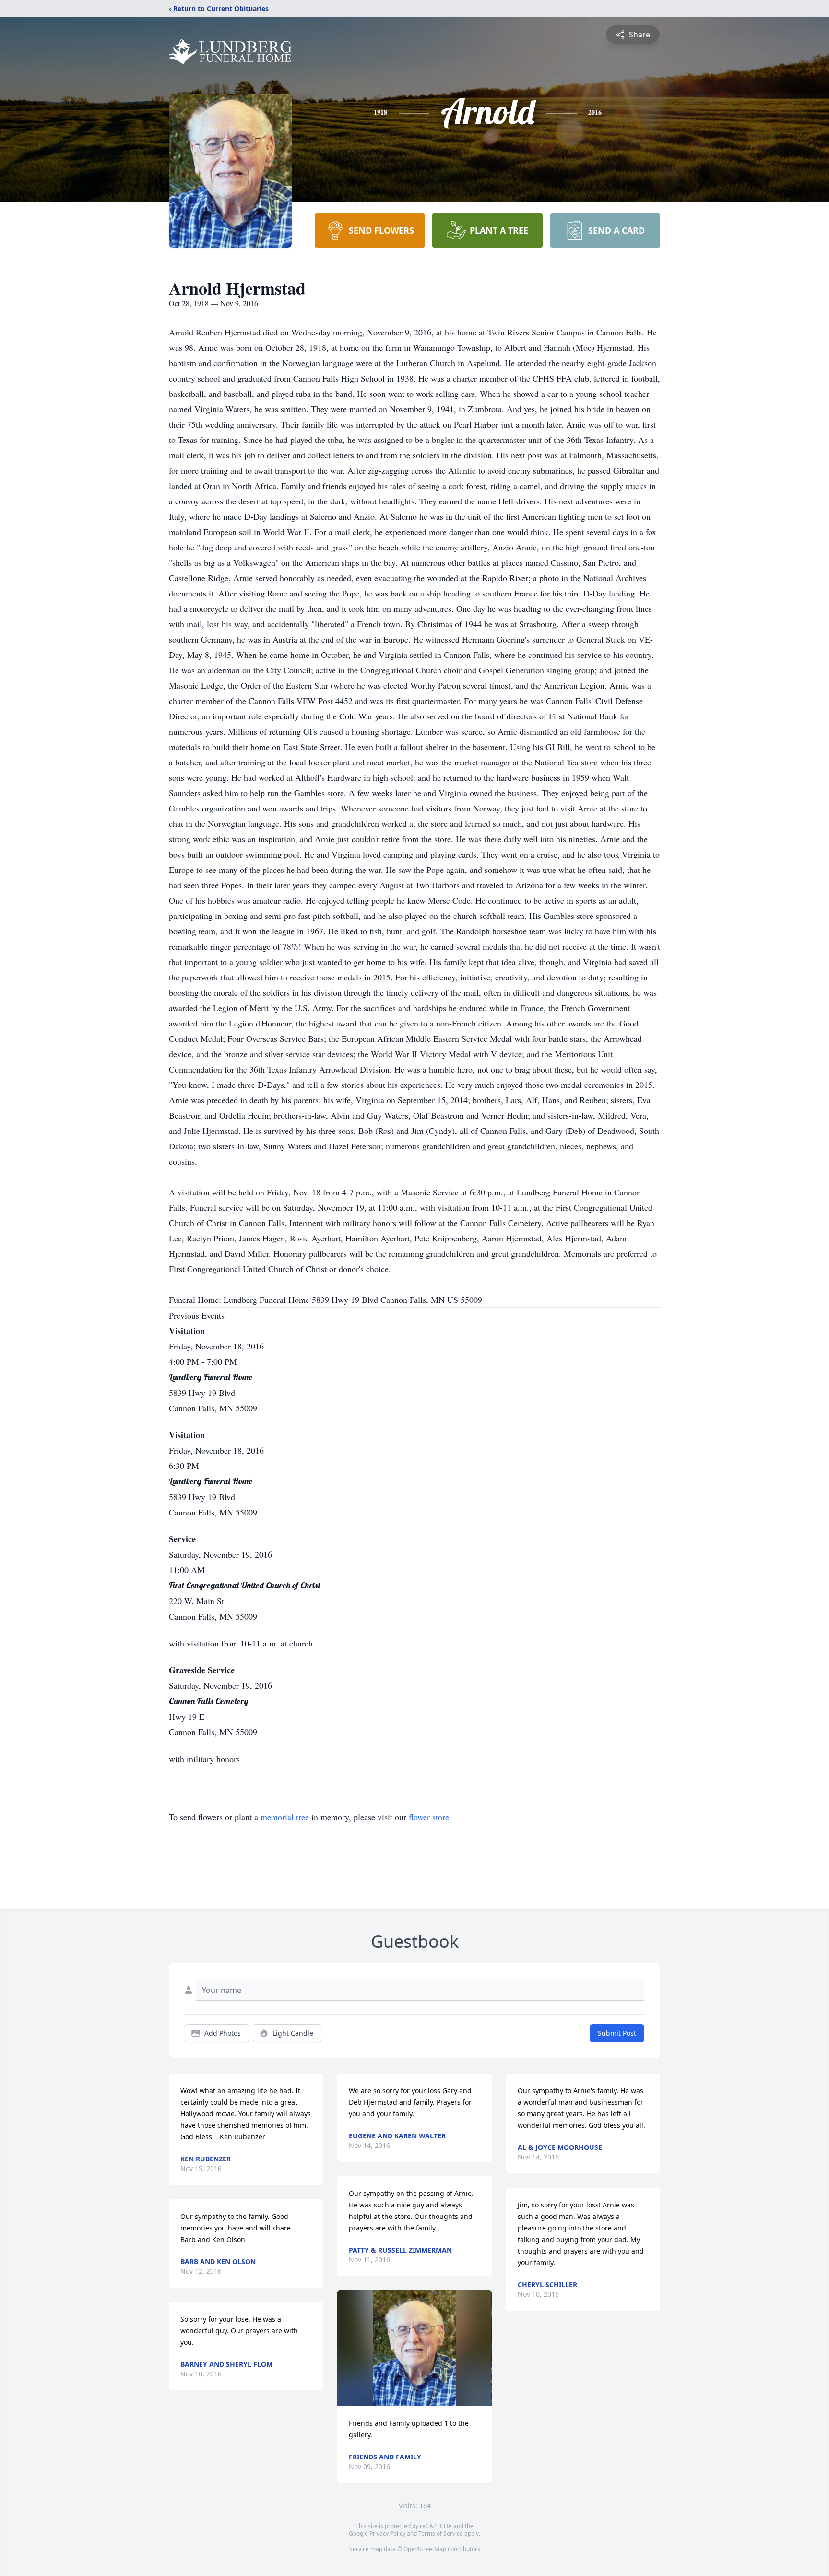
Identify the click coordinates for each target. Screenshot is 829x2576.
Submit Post (617, 2033)
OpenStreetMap (425, 2549)
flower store (429, 1817)
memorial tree (285, 1817)
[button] (414, 2348)
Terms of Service (441, 2534)
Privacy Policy (387, 2534)
